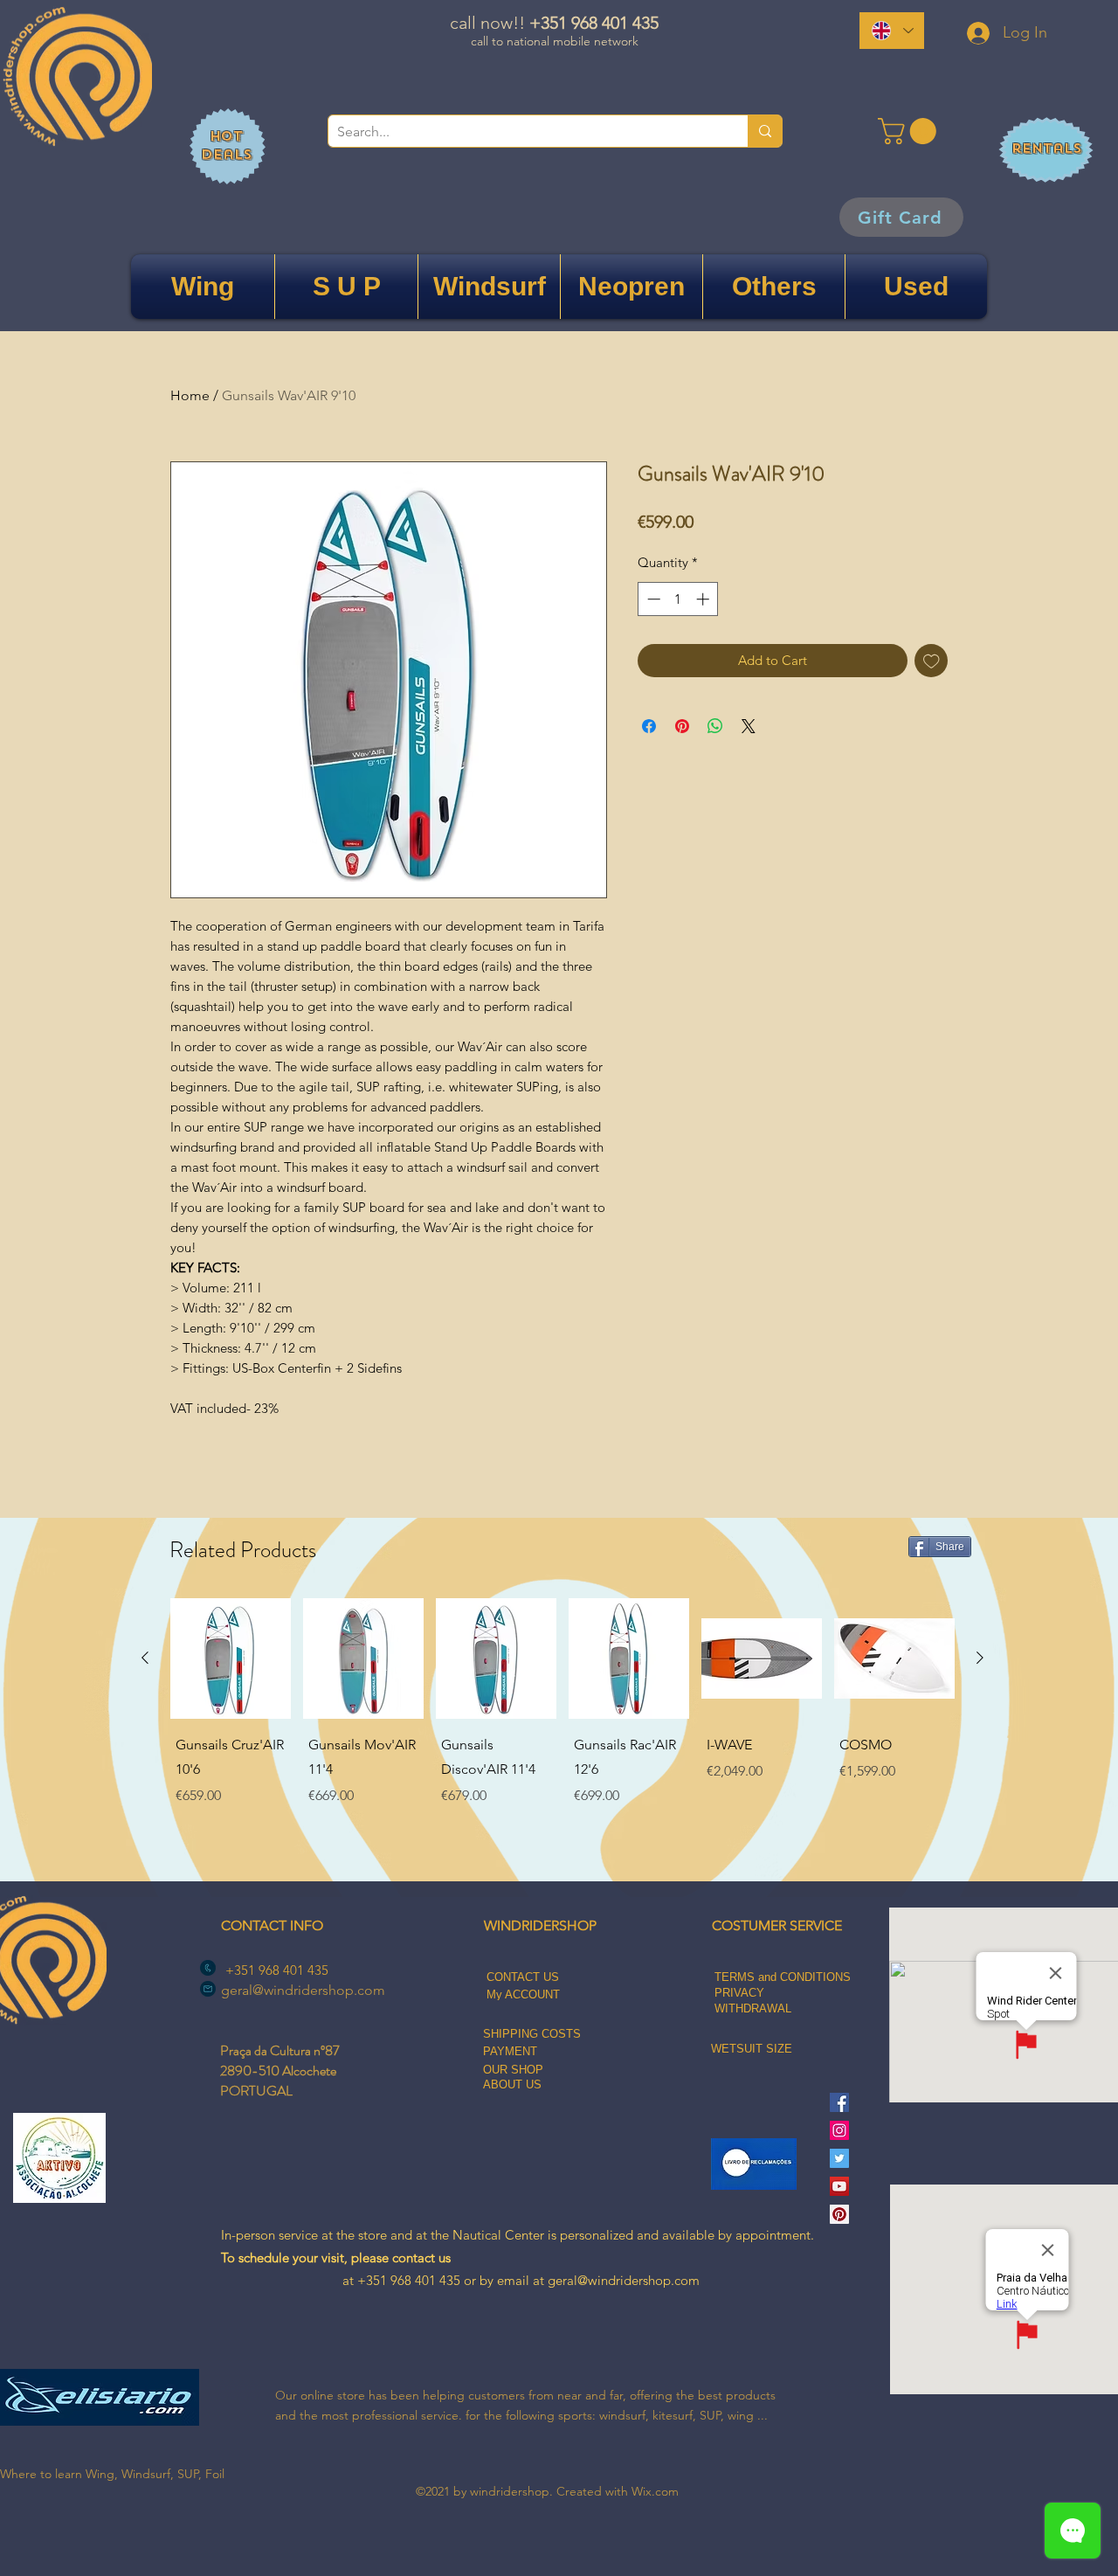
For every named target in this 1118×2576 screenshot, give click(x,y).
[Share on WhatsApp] (715, 726)
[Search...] (765, 131)
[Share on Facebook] (649, 726)
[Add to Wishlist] (932, 661)
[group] (562, 1729)
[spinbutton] (678, 599)
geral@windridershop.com (303, 1990)
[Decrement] (652, 599)
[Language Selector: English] (892, 31)
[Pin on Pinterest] (682, 726)
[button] (910, 131)
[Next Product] (980, 1658)
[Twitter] (839, 2158)
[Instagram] (839, 2130)
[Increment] (704, 599)
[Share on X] (749, 726)
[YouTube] (839, 2186)
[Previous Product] (145, 1658)
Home (190, 395)
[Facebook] (839, 2102)
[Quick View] (231, 1658)
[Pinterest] (839, 2214)
